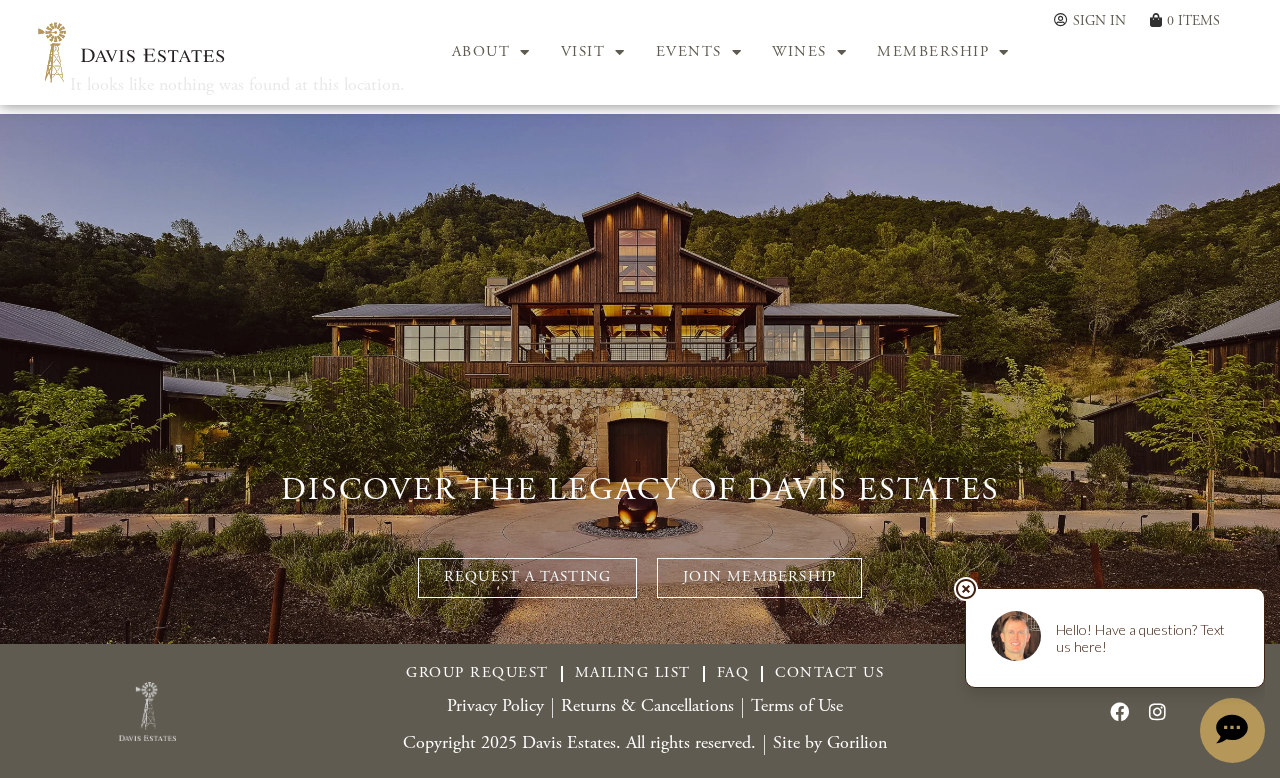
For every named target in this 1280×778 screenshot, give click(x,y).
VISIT (583, 52)
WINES (799, 52)
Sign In (1099, 21)
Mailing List (633, 673)
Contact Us (829, 673)
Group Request (477, 673)
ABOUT (481, 52)
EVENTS (689, 52)
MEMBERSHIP (933, 52)
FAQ (733, 673)
